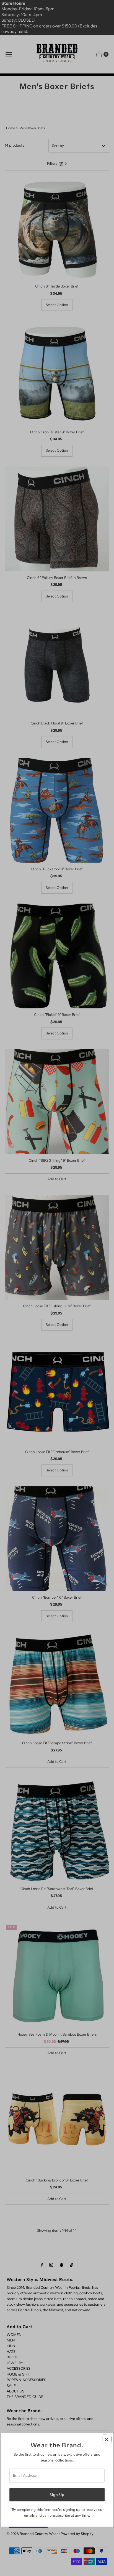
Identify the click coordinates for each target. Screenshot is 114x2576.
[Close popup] (107, 2439)
